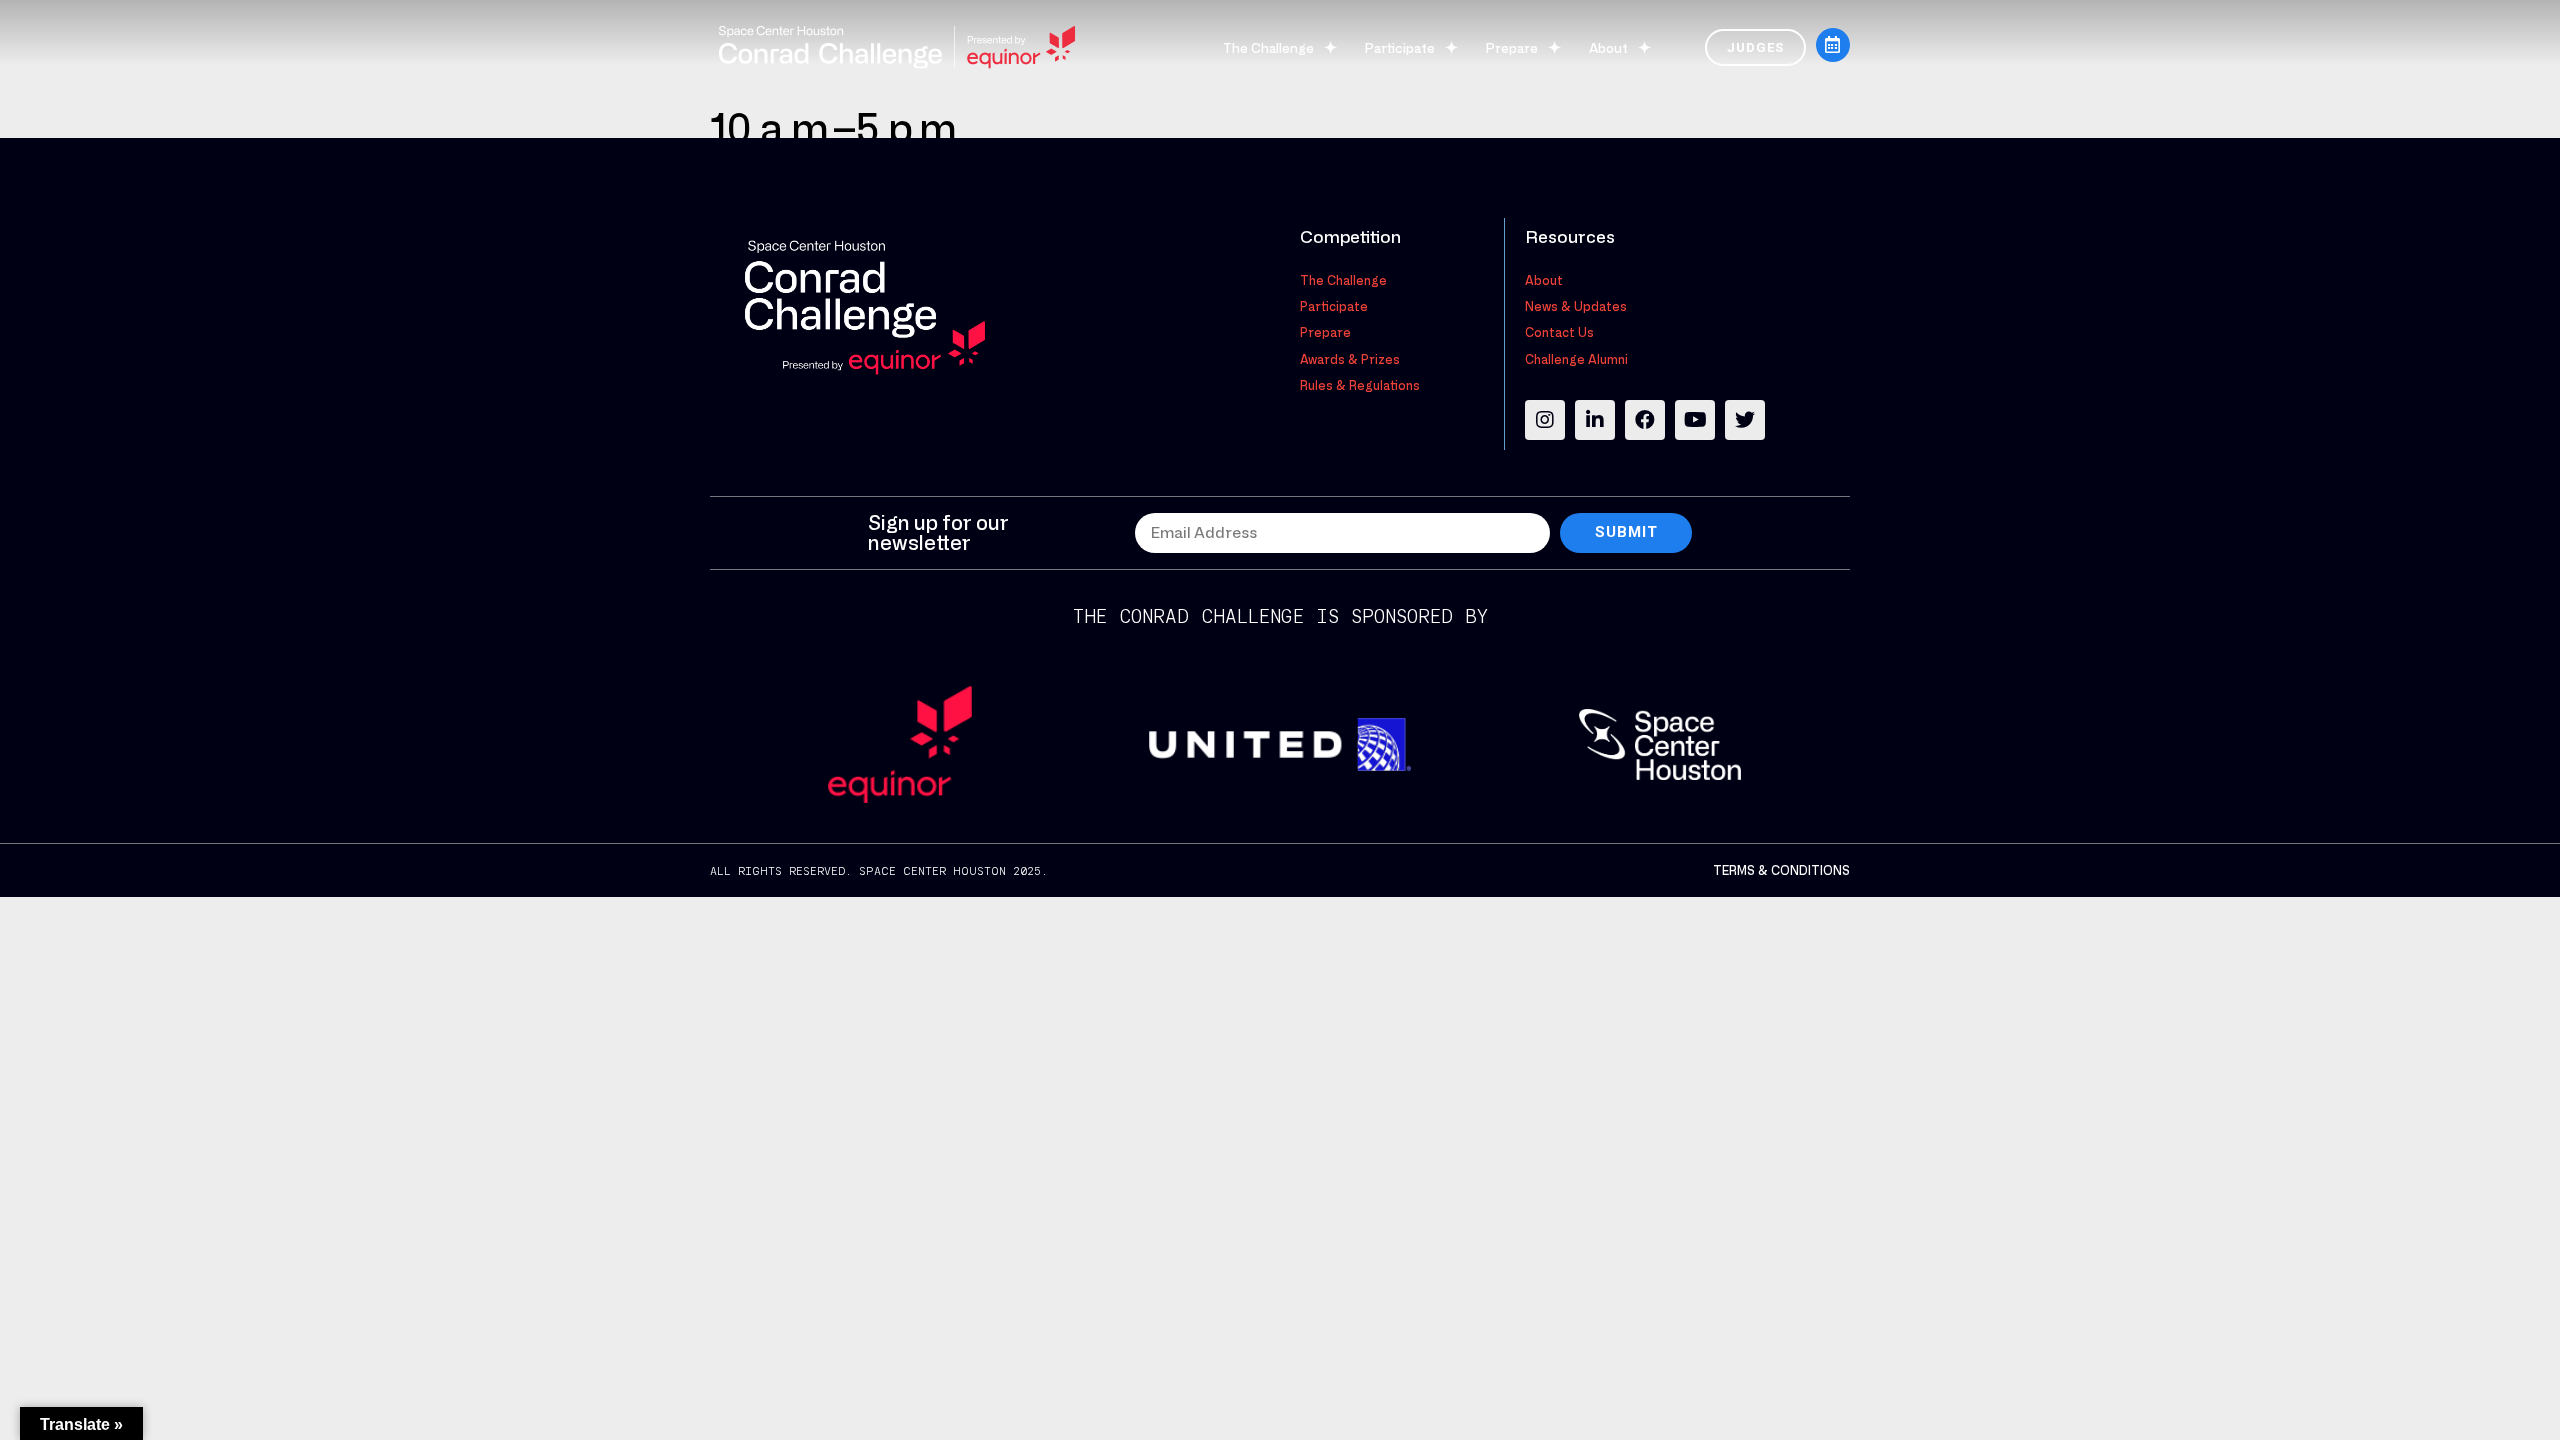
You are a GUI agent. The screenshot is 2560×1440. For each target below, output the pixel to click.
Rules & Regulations (1360, 385)
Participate (1400, 47)
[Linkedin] (1595, 420)
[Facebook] (1645, 420)
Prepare (1512, 47)
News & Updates (1576, 306)
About (1608, 47)
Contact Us (1559, 332)
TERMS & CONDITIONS (1781, 870)
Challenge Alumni (1576, 359)
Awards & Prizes (1350, 359)
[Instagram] (1545, 420)
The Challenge (1268, 47)
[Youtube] (1695, 420)
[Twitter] (1745, 420)
